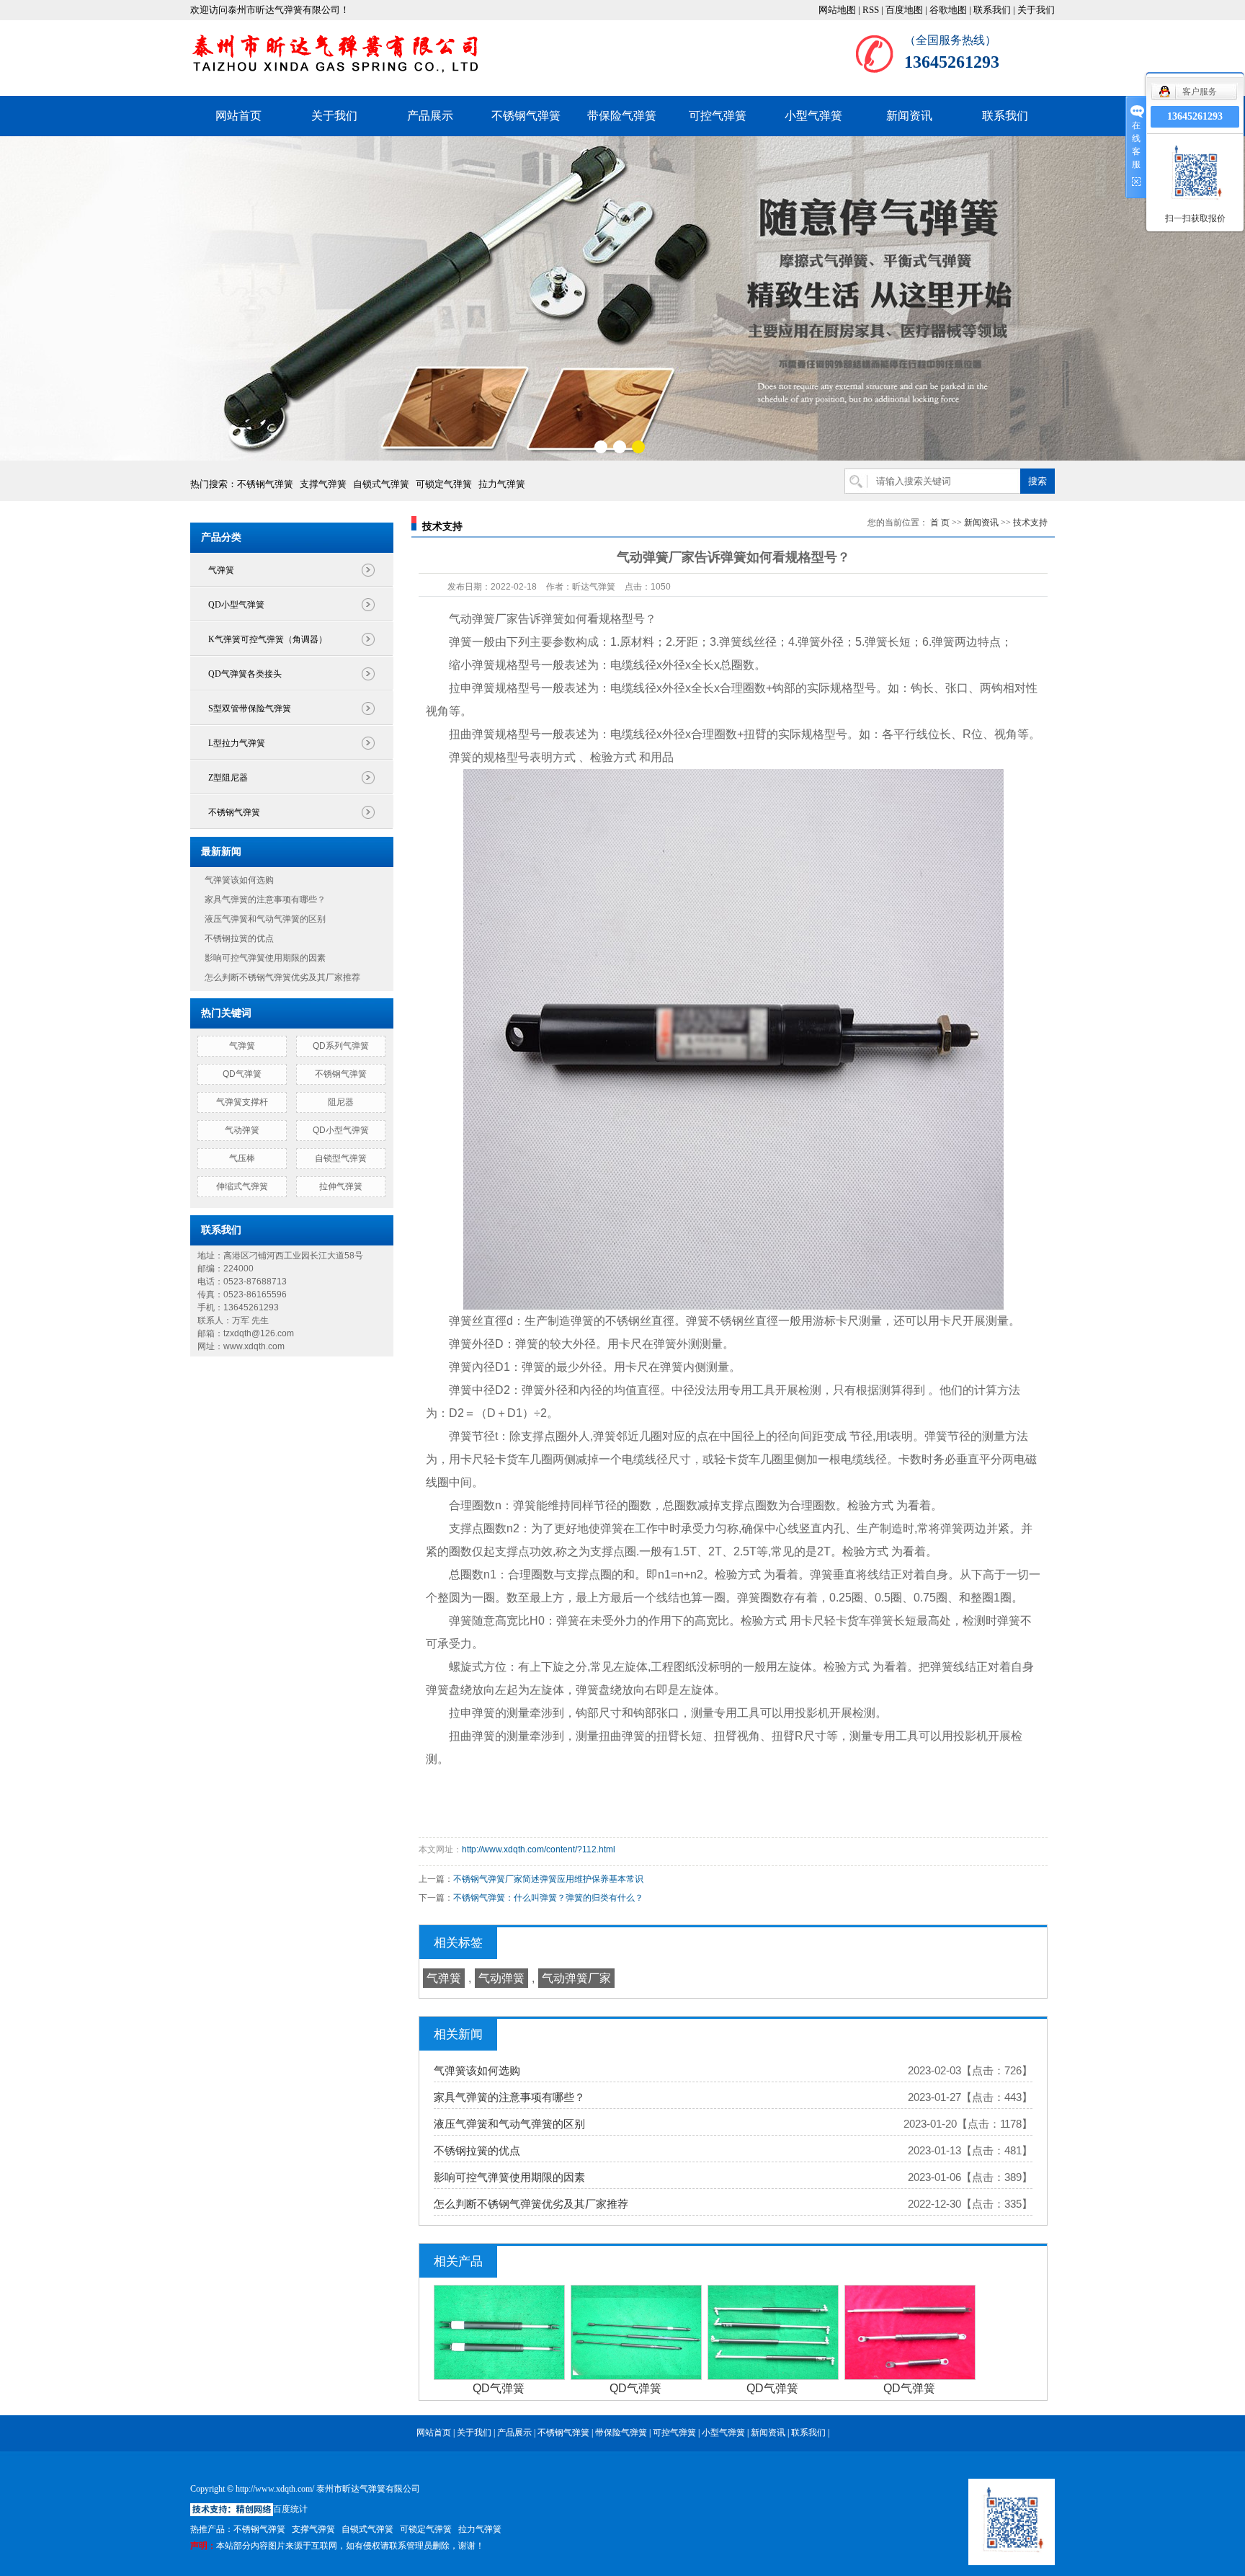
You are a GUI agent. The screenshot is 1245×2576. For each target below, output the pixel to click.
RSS (871, 10)
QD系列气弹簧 (341, 1046)
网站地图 (837, 10)
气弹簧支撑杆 (242, 1102)
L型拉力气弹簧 (237, 743)
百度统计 (290, 2509)
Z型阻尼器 (228, 778)
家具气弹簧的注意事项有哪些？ (265, 900)
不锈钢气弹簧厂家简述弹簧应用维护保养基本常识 (548, 1879)
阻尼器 (341, 1102)
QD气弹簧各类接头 (245, 674)
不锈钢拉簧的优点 (239, 938)
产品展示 (430, 116)
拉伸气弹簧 (341, 1186)
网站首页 (238, 116)
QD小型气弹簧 (236, 605)
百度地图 (904, 10)
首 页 (940, 523)
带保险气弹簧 (622, 116)
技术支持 (1030, 523)
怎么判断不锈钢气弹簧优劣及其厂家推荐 (282, 977)
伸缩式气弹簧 (242, 1186)
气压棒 (242, 1158)
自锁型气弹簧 (341, 1158)
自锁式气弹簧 (381, 484)
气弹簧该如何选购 (239, 880)
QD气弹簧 (242, 1074)
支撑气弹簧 (323, 484)
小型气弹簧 (813, 116)
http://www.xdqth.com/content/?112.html (539, 1849)
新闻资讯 (909, 116)
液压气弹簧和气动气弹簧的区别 (265, 919)
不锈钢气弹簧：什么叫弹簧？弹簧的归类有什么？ (548, 1898)
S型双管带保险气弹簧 (250, 709)
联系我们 (992, 10)
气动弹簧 (242, 1130)
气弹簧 (221, 570)
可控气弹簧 (718, 116)
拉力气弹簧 (502, 484)
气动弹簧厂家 (576, 1978)
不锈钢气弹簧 (526, 116)
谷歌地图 (948, 10)
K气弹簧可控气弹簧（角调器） (268, 639)
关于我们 (1036, 10)
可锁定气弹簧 (444, 484)
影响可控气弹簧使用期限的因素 (265, 958)
